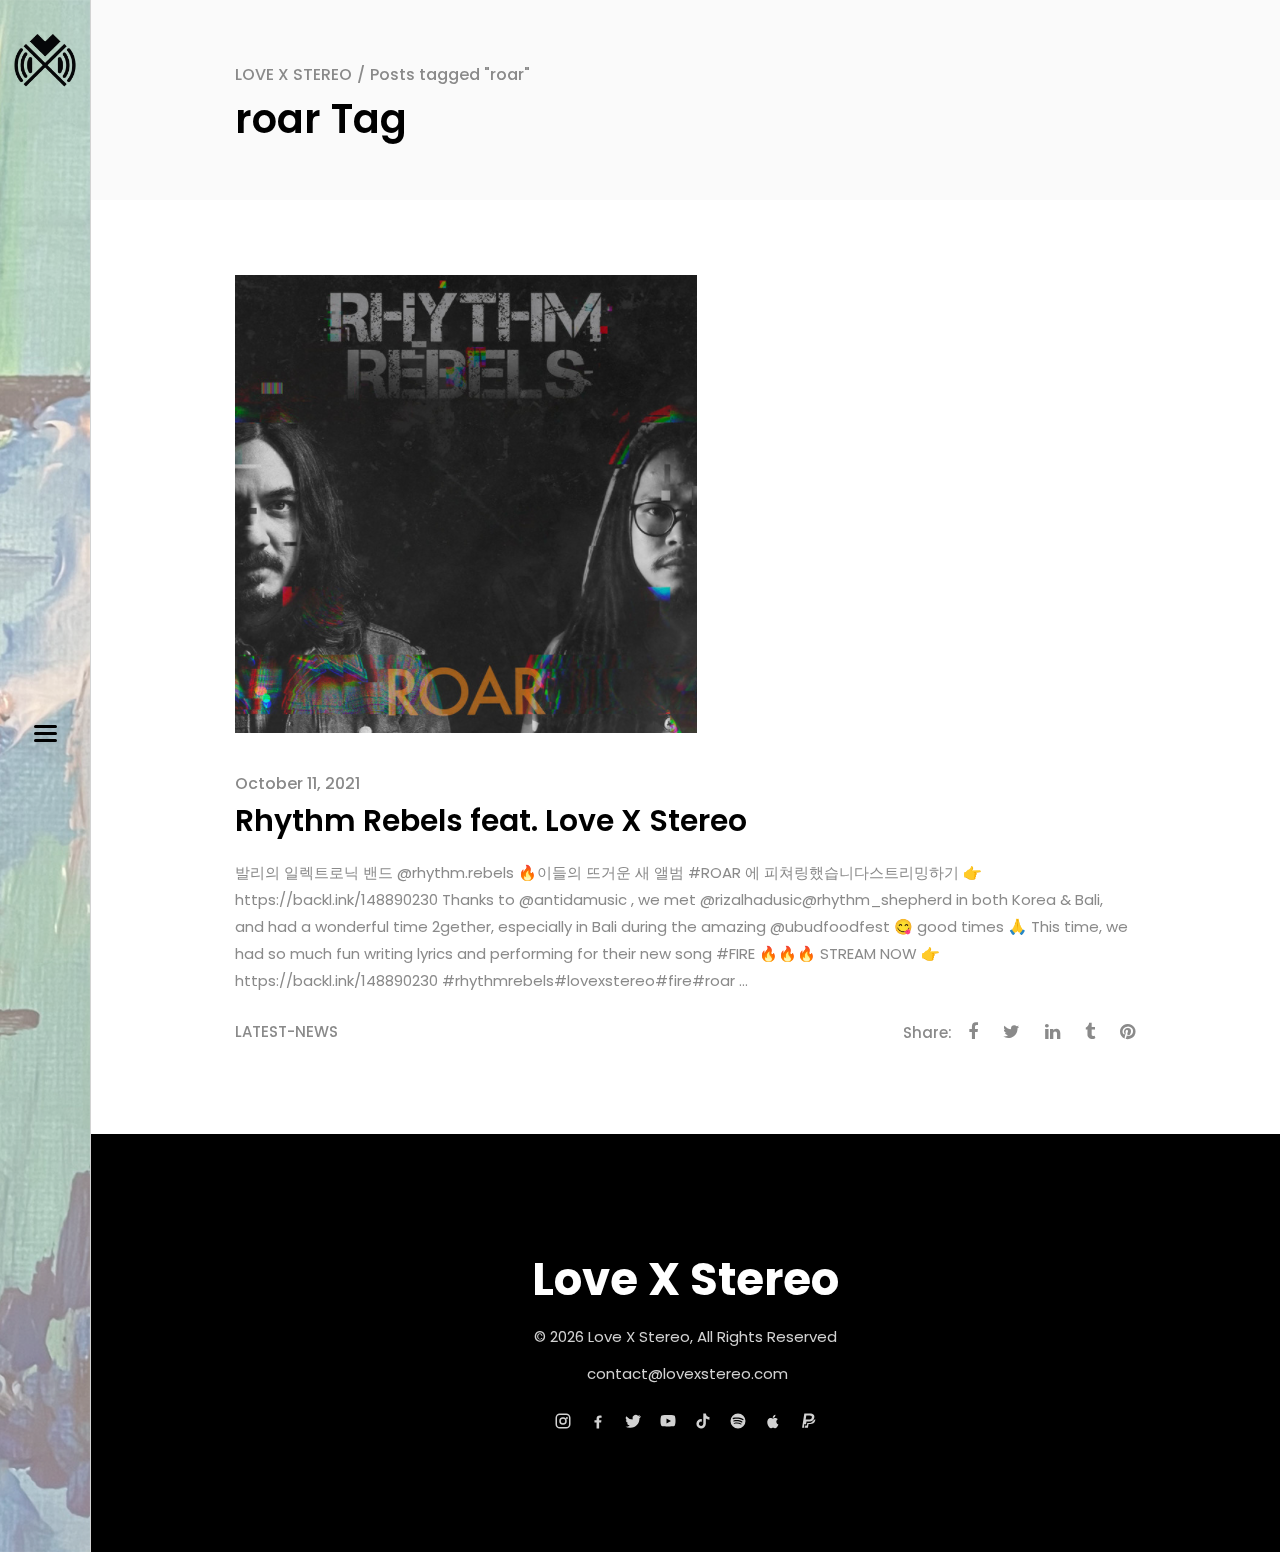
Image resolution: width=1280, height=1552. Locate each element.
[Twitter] (633, 1421)
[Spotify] (738, 1421)
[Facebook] (598, 1421)
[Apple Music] (773, 1421)
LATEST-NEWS (286, 1031)
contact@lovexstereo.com (687, 1373)
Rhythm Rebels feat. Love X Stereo (491, 820)
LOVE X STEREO (293, 74)
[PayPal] (808, 1421)
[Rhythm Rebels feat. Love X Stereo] (466, 502)
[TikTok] (703, 1421)
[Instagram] (563, 1421)
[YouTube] (668, 1421)
